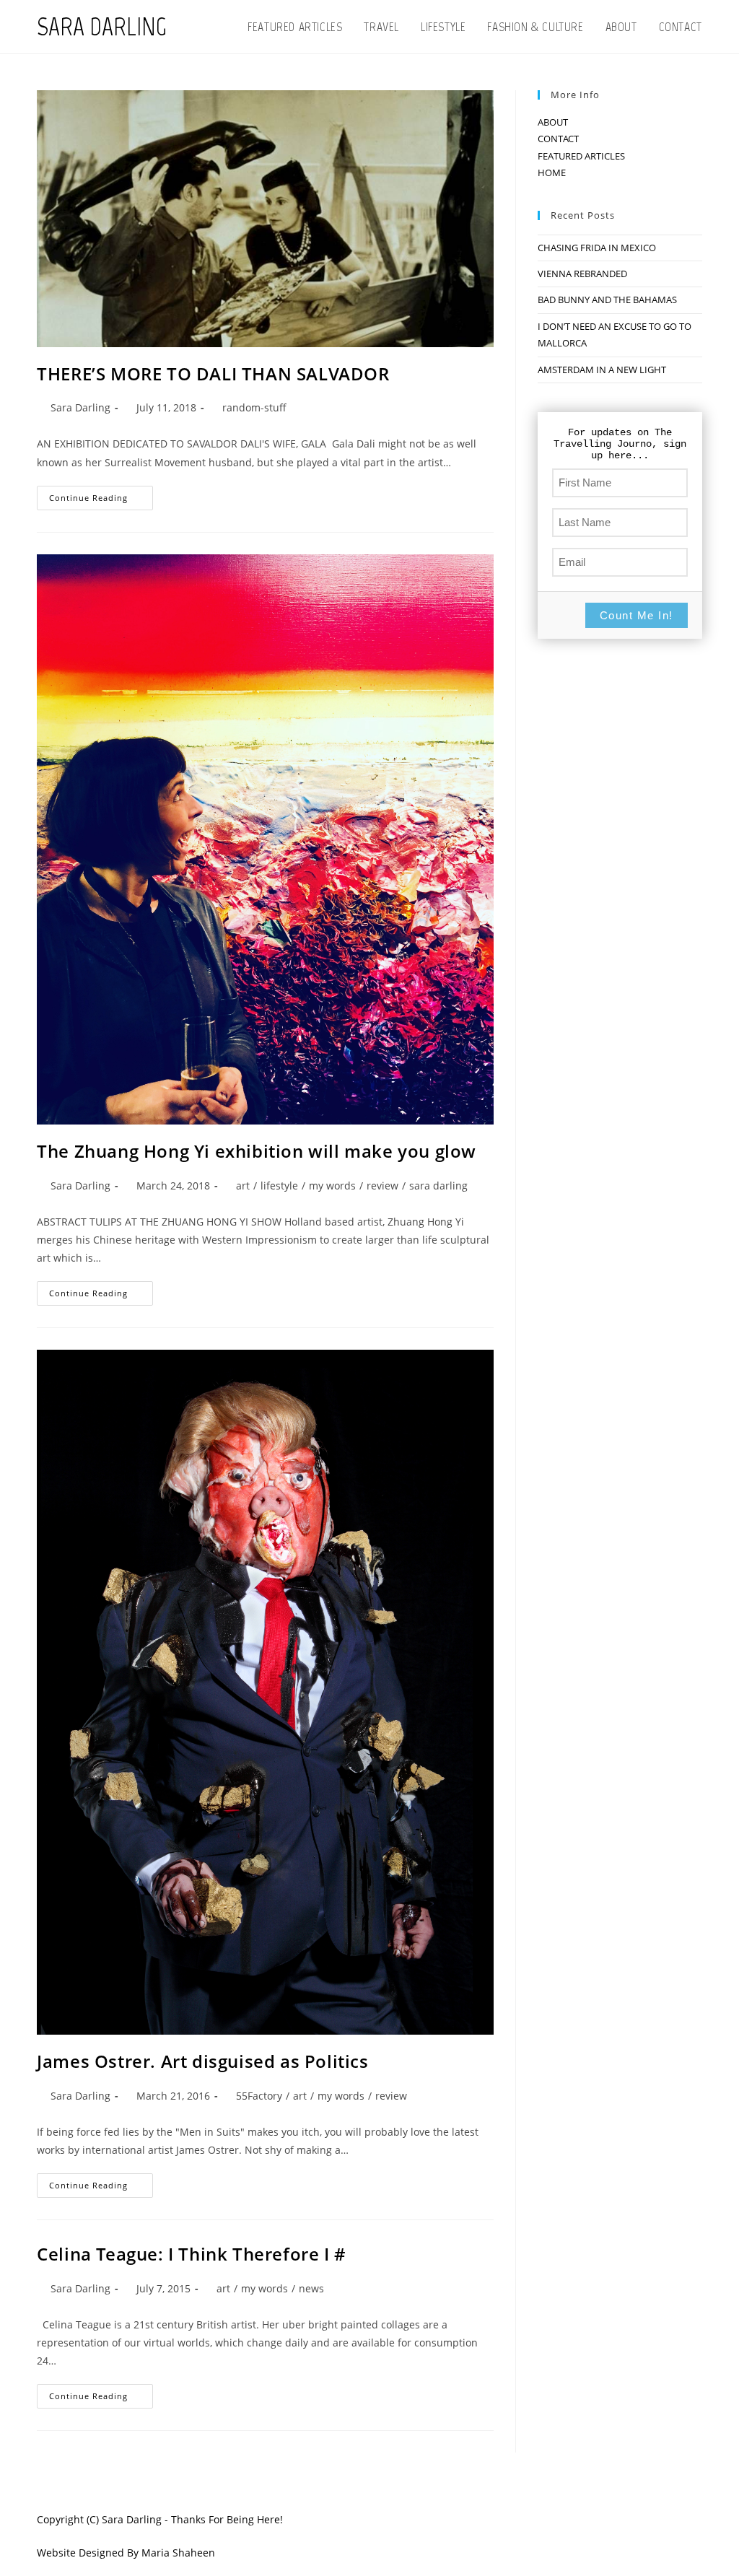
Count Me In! (637, 615)
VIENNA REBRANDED (582, 274)
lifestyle (279, 1186)
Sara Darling (80, 407)
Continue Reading (101, 501)
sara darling (438, 1186)
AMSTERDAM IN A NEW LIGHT (602, 370)
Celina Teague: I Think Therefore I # (192, 2254)
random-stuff (254, 407)
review (382, 1186)
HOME (552, 173)
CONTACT (558, 139)
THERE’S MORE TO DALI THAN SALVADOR (213, 374)
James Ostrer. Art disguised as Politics (202, 2061)
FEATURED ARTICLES (581, 156)
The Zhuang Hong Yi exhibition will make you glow (257, 1151)
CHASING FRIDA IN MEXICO (597, 248)
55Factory (259, 2096)
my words (332, 1186)
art (243, 1186)
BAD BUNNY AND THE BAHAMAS (607, 300)
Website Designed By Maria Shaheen (126, 2553)
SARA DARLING (102, 27)
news (311, 2288)
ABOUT (553, 122)
